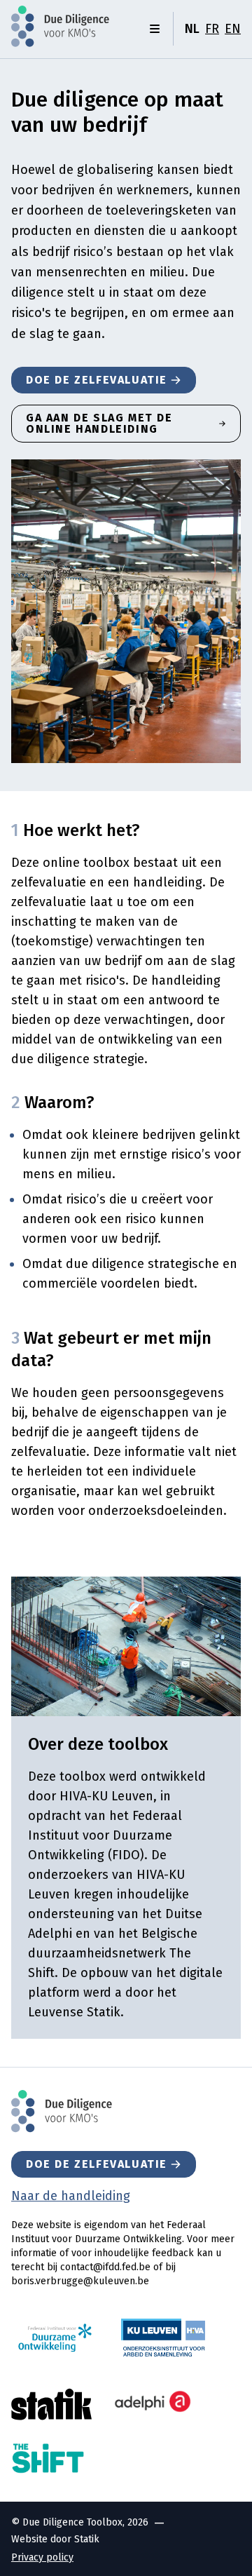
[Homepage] (60, 26)
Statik (87, 2539)
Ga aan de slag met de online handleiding (99, 423)
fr (212, 29)
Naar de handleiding (71, 2196)
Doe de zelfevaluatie (97, 380)
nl (192, 29)
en (233, 29)
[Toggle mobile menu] (155, 29)
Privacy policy (42, 2557)
